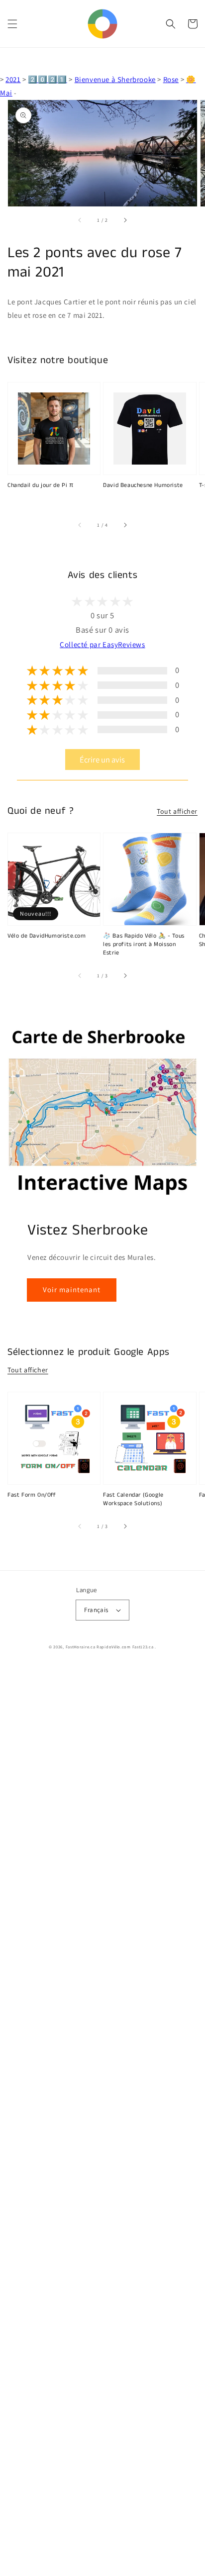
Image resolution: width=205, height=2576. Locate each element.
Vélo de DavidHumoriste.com (47, 936)
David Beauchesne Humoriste (143, 485)
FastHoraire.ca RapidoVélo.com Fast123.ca (110, 1647)
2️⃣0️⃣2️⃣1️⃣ (47, 79)
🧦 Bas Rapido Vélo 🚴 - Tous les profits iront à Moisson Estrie (144, 945)
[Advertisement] (102, 2121)
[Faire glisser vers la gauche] (80, 220)
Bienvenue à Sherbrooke (115, 79)
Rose (171, 79)
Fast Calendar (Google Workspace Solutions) (133, 1499)
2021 (13, 79)
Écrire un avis (102, 760)
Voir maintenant (72, 1289)
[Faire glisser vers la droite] (125, 220)
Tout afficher (177, 811)
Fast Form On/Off (32, 1495)
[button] (12, 24)
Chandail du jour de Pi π (40, 485)
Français (96, 1610)
